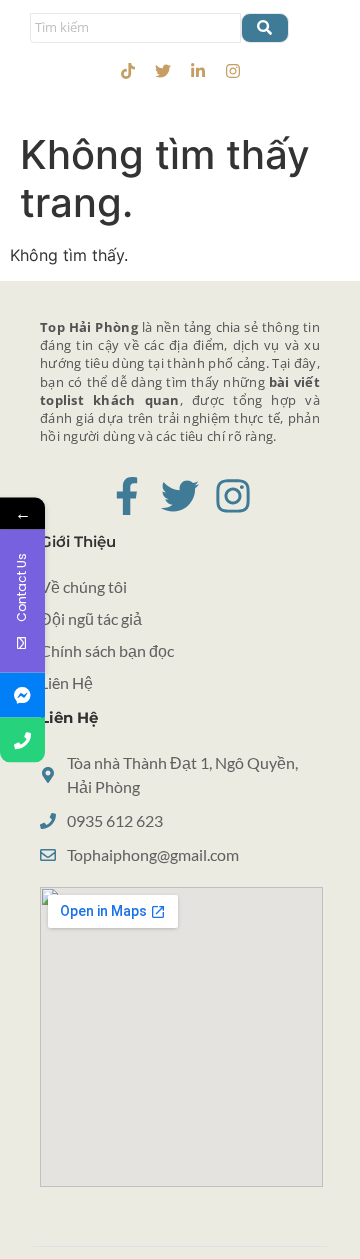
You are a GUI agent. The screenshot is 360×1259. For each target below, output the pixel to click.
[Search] (265, 28)
